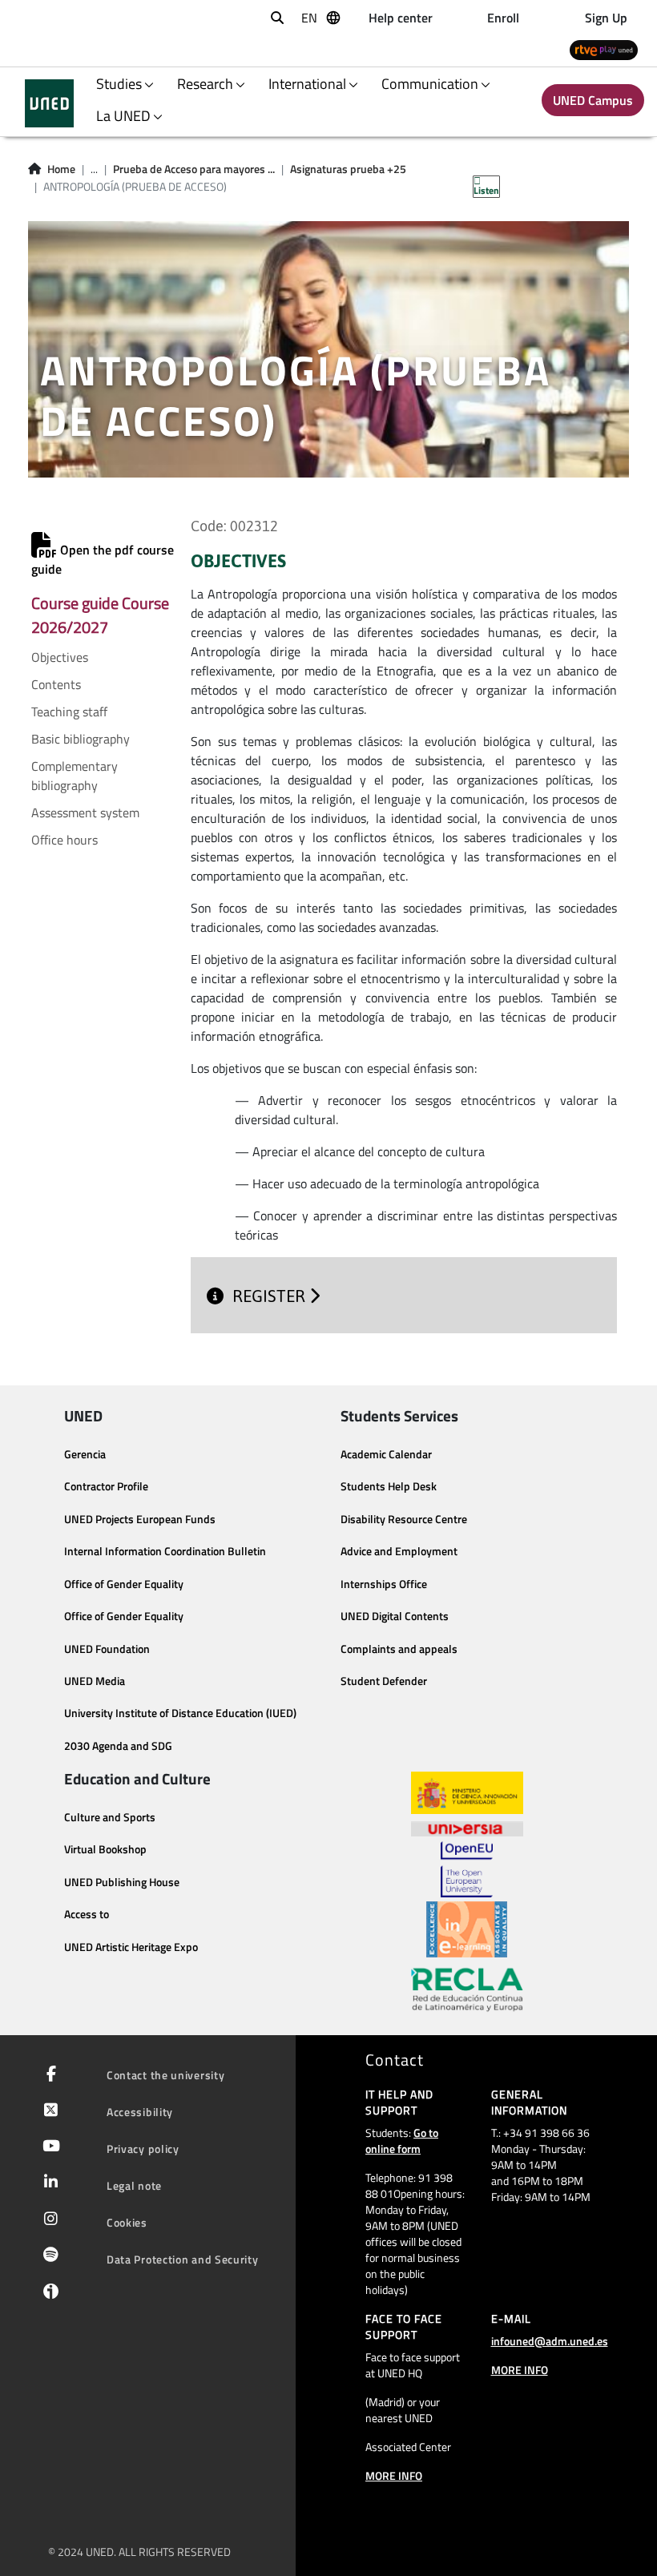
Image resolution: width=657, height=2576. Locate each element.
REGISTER (271, 1296)
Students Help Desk (389, 1486)
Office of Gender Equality (124, 1584)
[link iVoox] (48, 2295)
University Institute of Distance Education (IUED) (180, 1713)
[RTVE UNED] (604, 49)
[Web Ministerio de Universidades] (467, 1793)
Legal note (134, 2185)
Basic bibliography (81, 739)
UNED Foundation (107, 1649)
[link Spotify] (48, 2256)
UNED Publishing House (122, 1882)
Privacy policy (143, 2149)
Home (61, 169)
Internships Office (384, 1584)
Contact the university (165, 2075)
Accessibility (140, 2112)
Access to (87, 1914)
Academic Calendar (386, 1454)
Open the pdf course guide (103, 559)
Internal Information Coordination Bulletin (165, 1551)
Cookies (127, 2222)
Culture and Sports (110, 1817)
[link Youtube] (48, 2147)
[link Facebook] (48, 2075)
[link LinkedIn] (48, 2183)
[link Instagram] (48, 2220)
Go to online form (402, 2141)
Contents (56, 684)
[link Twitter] (48, 2111)
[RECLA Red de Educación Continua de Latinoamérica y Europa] (467, 1989)
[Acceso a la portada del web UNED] (49, 103)
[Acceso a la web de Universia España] (467, 1828)
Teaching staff (69, 712)
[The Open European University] (466, 1869)
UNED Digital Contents (395, 1616)
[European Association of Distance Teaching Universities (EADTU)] (467, 1929)
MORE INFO (394, 2475)
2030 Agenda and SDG (118, 1746)
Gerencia (85, 1454)
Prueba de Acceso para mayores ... (194, 169)
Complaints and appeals (399, 1649)
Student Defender (384, 1681)
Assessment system (85, 812)
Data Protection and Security (183, 2259)
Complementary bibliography (75, 776)
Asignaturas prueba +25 (348, 169)
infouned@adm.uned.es (550, 2341)
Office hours (64, 840)
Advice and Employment (399, 1551)
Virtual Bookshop (105, 1849)
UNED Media (95, 1681)
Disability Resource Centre (404, 1519)
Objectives (60, 657)
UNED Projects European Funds (140, 1519)
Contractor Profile (106, 1486)
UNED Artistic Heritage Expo (131, 1947)
